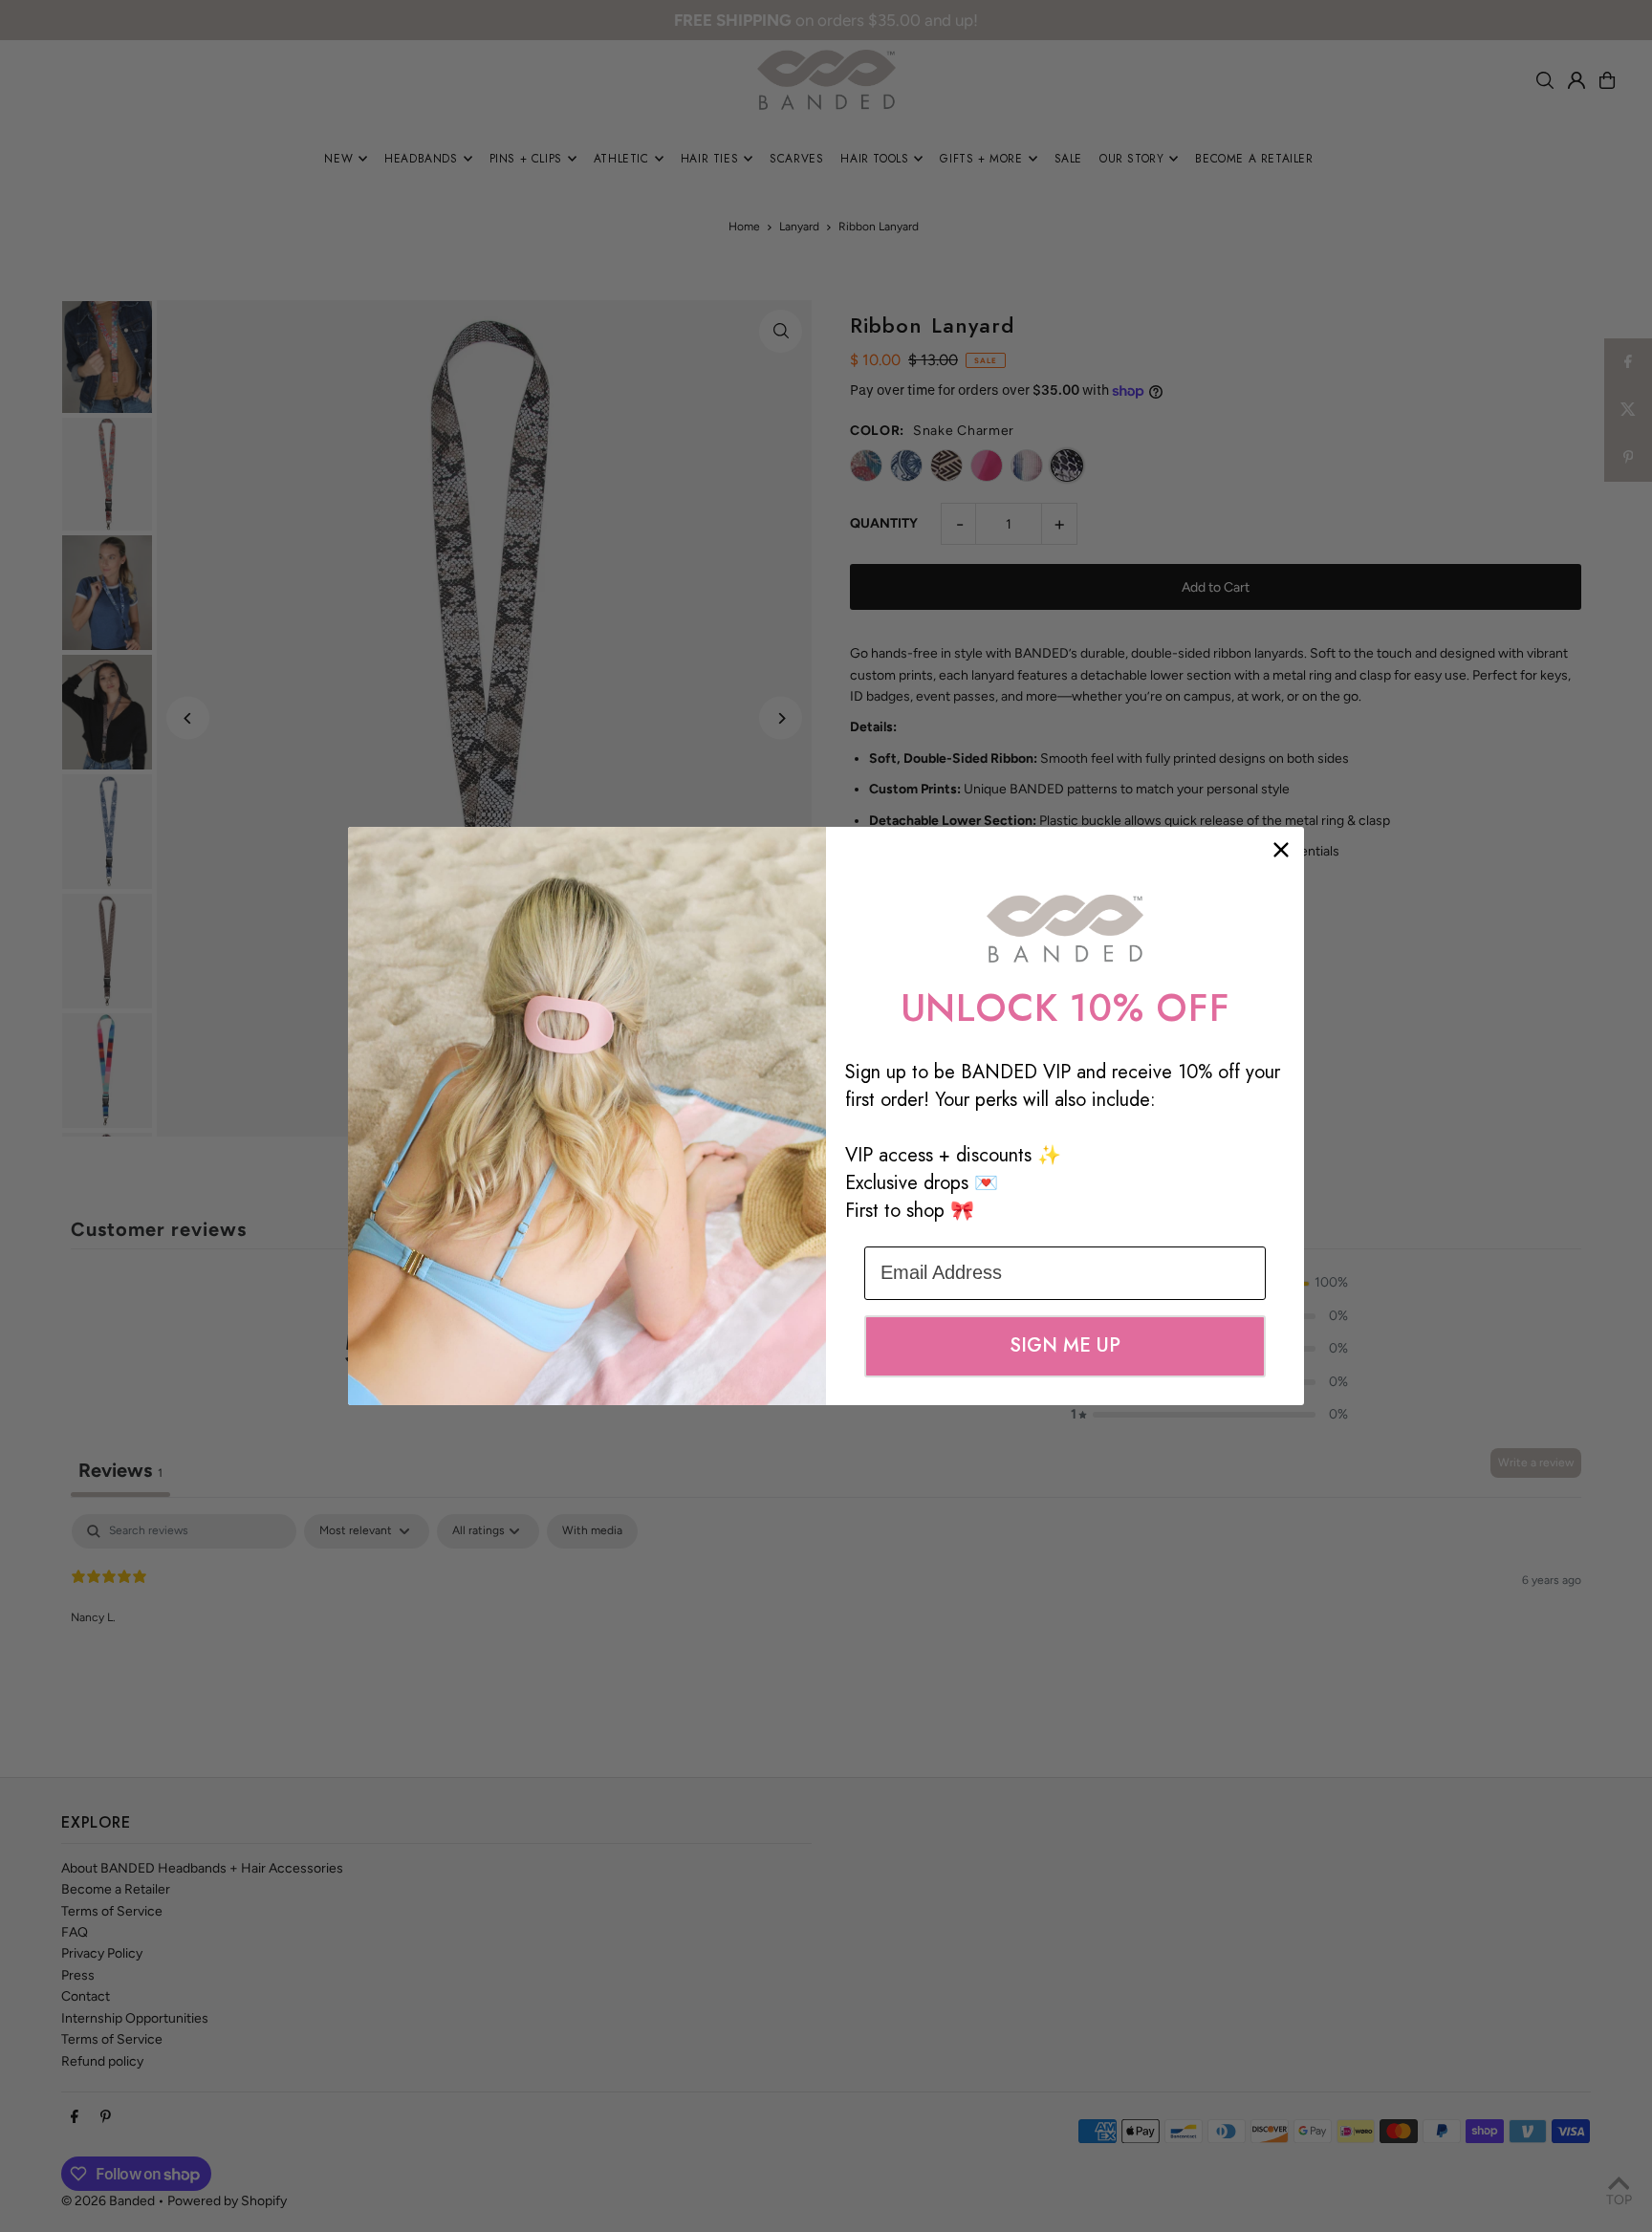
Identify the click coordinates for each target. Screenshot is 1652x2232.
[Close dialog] (1281, 850)
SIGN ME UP (1065, 1345)
